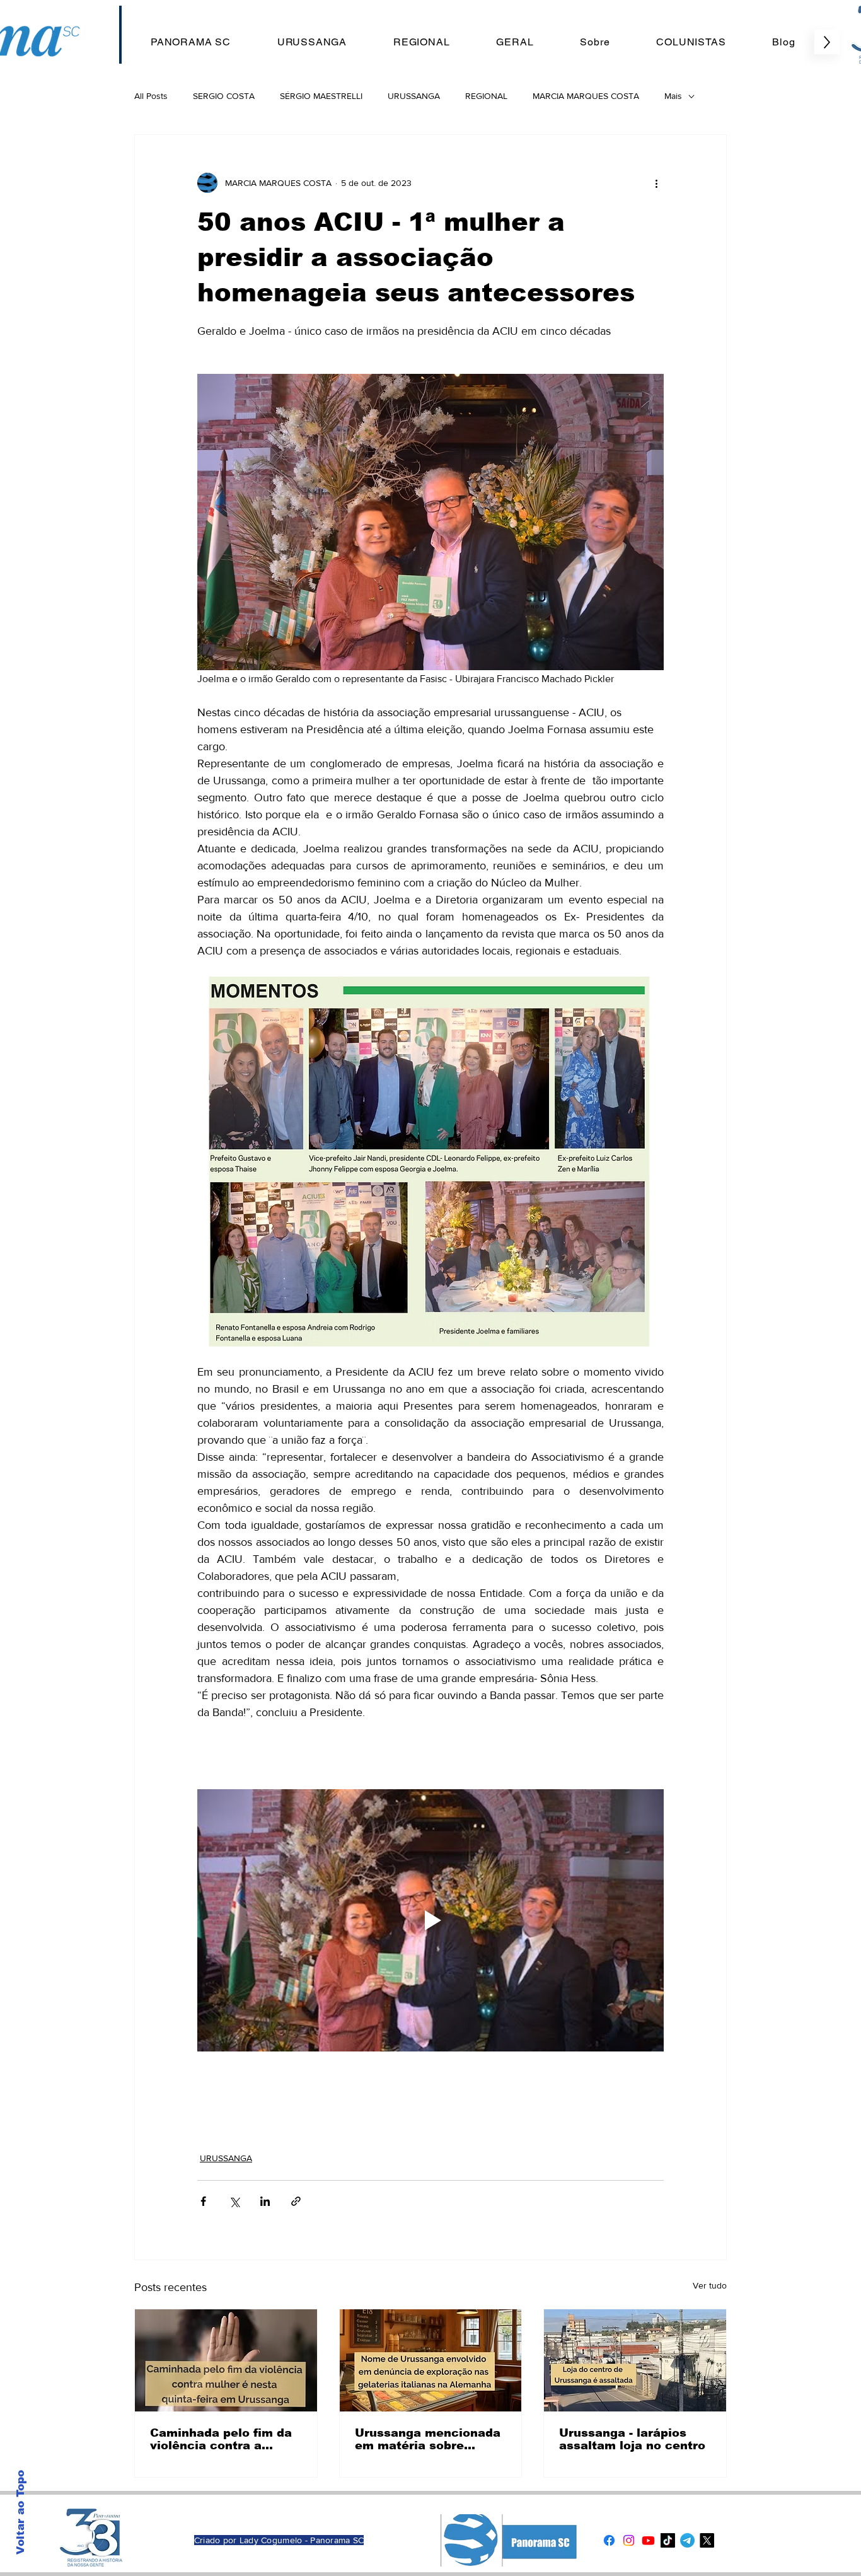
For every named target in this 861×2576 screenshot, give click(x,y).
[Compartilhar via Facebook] (203, 2201)
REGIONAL (486, 96)
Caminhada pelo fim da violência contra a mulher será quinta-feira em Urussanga (224, 2439)
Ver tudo (710, 2285)
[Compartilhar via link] (296, 2201)
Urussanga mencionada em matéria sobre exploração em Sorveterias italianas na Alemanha (429, 2439)
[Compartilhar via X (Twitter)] (234, 2201)
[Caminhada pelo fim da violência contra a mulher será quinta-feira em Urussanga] (226, 2360)
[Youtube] (648, 2540)
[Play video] (430, 1920)
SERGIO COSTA (224, 96)
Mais (673, 96)
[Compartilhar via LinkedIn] (265, 2201)
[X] (707, 2540)
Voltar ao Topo (20, 2512)
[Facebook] (609, 2540)
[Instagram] (629, 2540)
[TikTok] (668, 2540)
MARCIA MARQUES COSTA (586, 96)
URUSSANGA (414, 96)
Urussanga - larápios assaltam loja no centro (632, 2439)
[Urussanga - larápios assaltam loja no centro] (635, 2360)
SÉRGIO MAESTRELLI (321, 96)
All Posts (151, 96)
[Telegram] (687, 2540)
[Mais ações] (656, 183)
